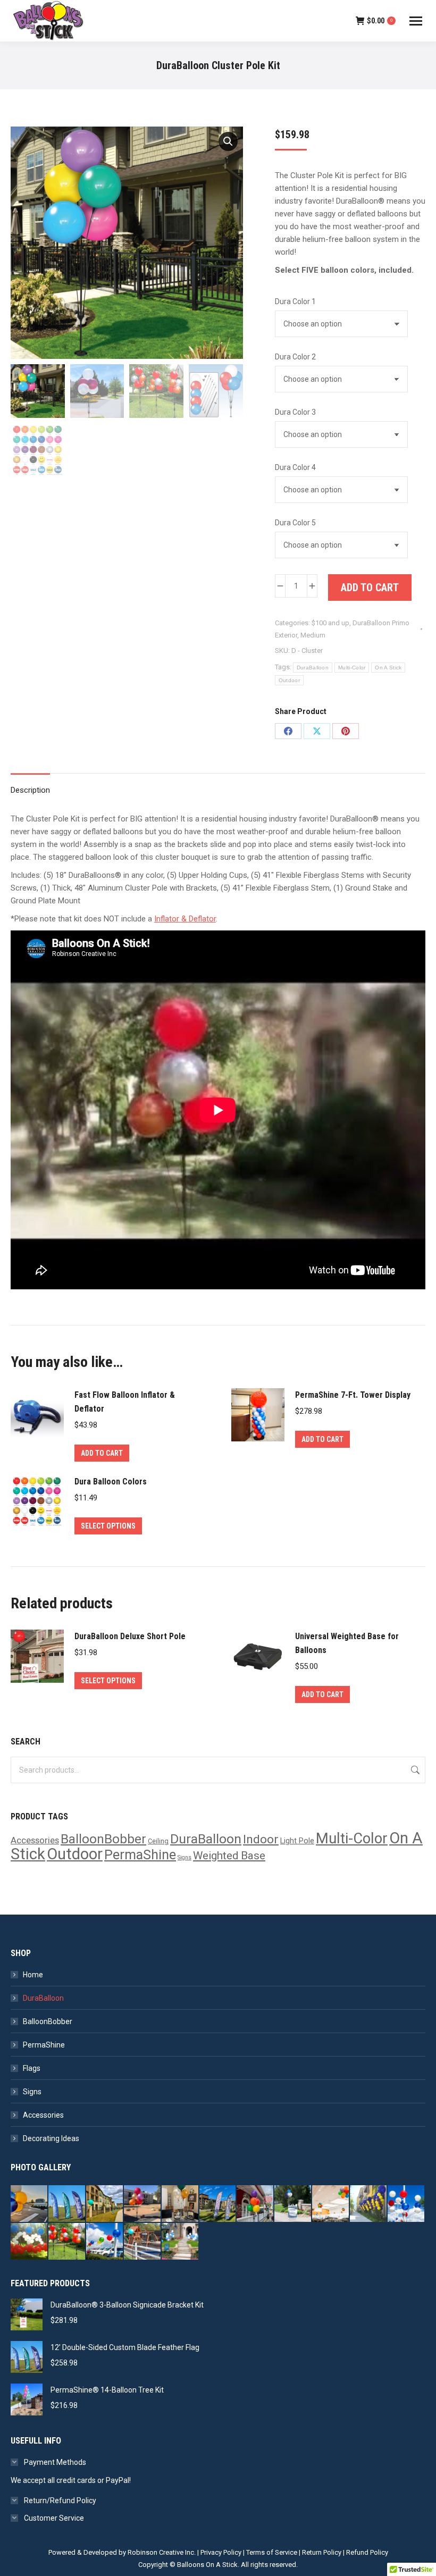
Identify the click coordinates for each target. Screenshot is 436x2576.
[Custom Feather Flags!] (218, 2204)
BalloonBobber (103, 1839)
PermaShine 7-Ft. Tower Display (353, 1395)
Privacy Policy (221, 2552)
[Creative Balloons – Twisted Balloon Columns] (369, 2204)
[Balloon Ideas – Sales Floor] (331, 2204)
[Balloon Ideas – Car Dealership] (406, 2204)
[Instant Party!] (181, 2204)
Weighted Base (229, 1856)
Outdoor (289, 680)
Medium (313, 635)
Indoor (261, 1839)
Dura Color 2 (295, 357)
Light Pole (297, 1841)
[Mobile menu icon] (416, 21)
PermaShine (140, 1855)
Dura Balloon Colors (111, 1482)
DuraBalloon (313, 668)
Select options (108, 1526)
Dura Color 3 (295, 412)
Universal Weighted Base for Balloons (347, 1643)
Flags (32, 2068)
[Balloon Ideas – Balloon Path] (181, 2242)
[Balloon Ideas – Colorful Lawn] (67, 2242)
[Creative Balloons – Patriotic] (30, 2242)
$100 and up (330, 623)
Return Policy (322, 2552)
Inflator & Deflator (185, 919)
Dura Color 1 (295, 301)
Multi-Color (352, 668)
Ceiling (158, 1841)
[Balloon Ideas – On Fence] (143, 2242)
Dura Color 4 (295, 467)
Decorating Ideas (51, 2138)
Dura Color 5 (295, 523)
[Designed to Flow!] (67, 2204)
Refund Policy (367, 2552)
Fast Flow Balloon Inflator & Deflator (125, 1402)
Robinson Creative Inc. (162, 2552)
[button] (228, 141)
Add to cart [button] (102, 1453)
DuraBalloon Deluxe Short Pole (130, 1636)
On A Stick (388, 668)
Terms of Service (272, 2552)
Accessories (35, 1840)
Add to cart (370, 588)
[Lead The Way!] (105, 2204)
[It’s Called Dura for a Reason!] (143, 2204)
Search (414, 1770)
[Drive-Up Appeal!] (30, 2204)
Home (33, 1975)
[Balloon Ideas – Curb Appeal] (105, 2242)
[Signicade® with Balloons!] (293, 2204)
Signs (185, 1857)
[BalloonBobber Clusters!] (255, 2204)
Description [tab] (30, 790)
